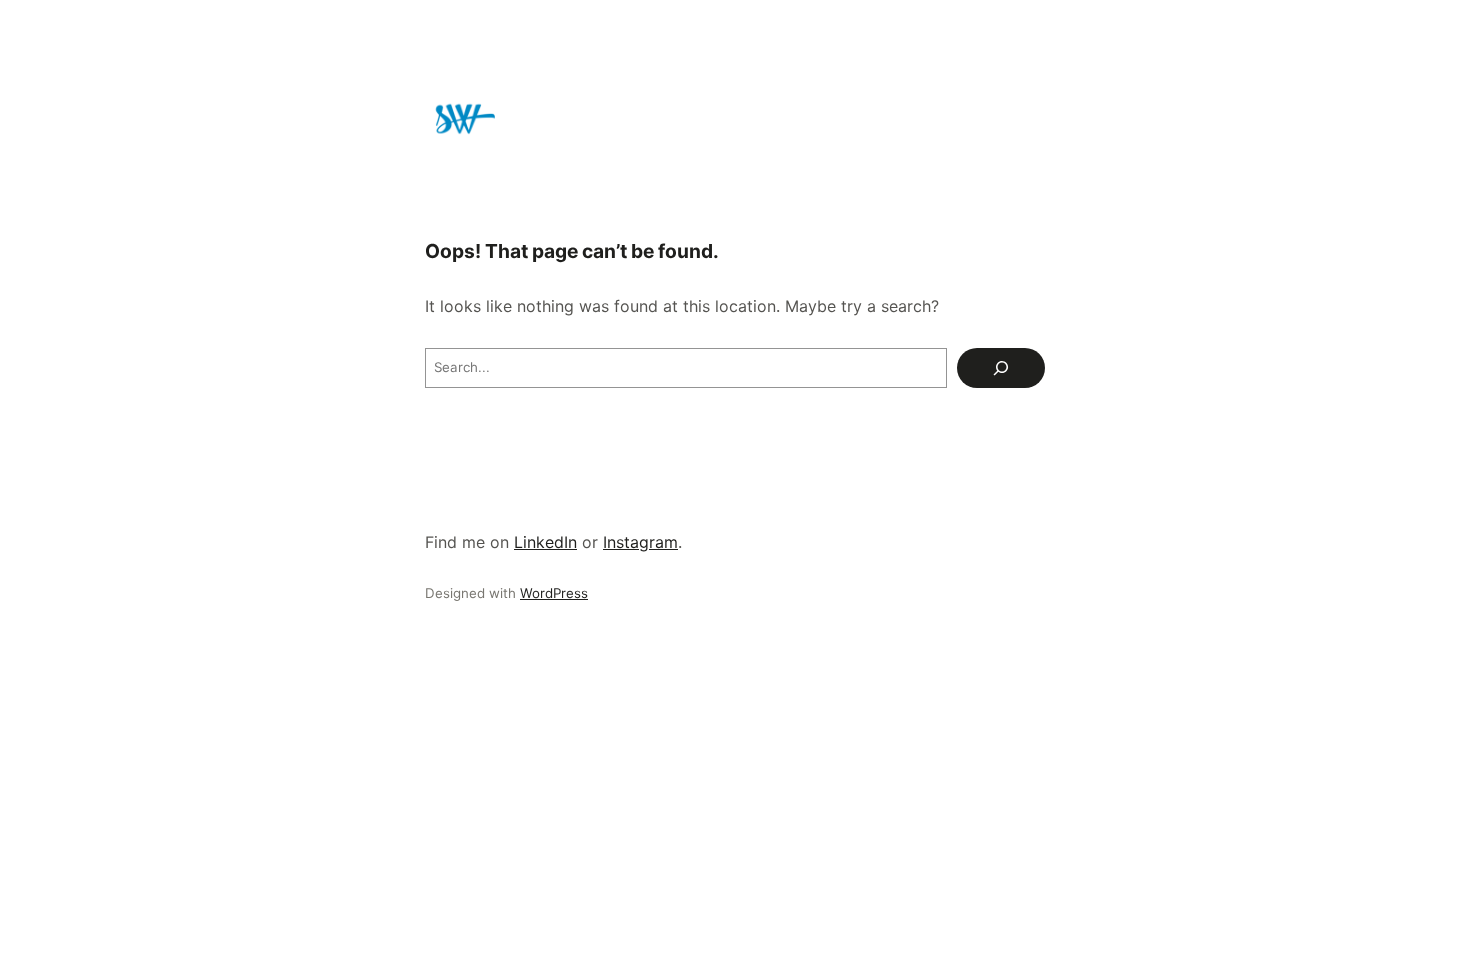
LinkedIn (545, 542)
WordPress (554, 593)
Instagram (640, 542)
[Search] (1001, 368)
